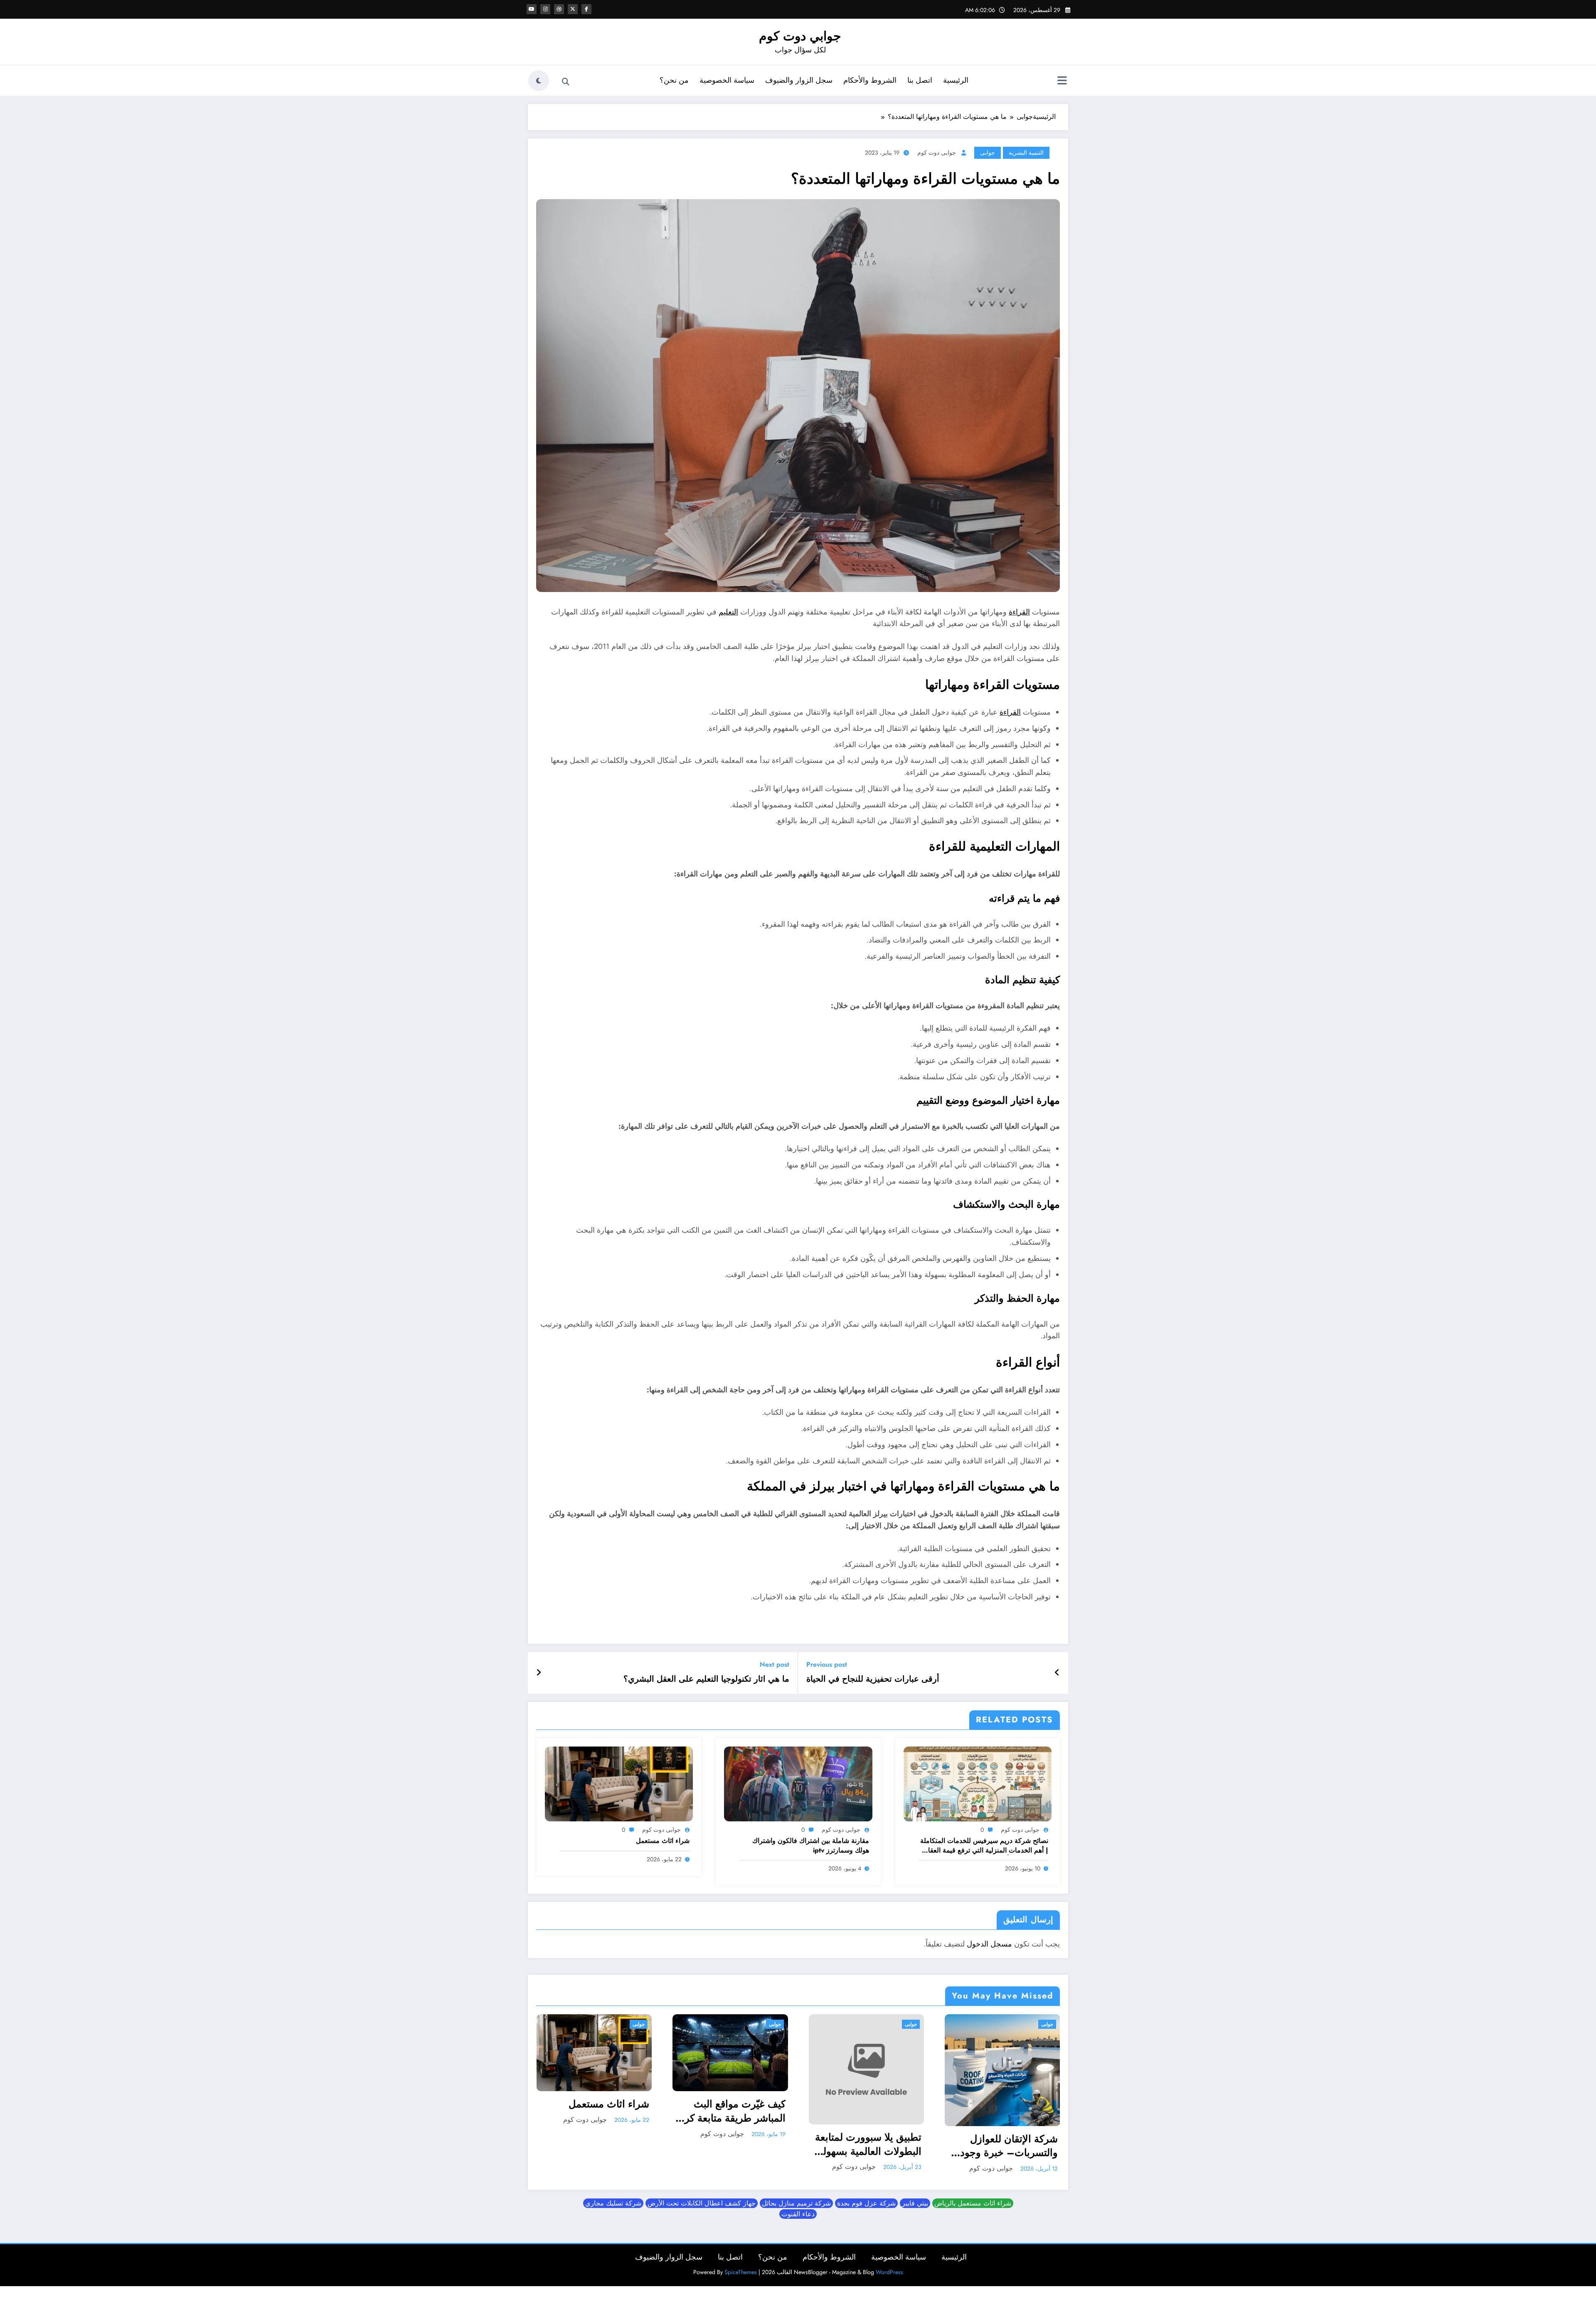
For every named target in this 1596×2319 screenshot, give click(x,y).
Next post (775, 1664)
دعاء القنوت (798, 2214)
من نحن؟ (674, 80)
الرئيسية (956, 80)
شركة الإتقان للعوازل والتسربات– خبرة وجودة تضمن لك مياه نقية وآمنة (1006, 2146)
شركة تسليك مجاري (613, 2203)
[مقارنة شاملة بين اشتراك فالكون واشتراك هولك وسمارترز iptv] (798, 1783)
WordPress (889, 2272)
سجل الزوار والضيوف (799, 80)
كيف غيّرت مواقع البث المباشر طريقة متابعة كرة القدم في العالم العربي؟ (732, 2111)
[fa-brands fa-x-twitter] (573, 9)
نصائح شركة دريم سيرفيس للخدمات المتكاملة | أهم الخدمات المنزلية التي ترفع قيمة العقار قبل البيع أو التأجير (984, 1846)
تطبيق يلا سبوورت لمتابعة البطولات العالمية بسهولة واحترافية (868, 2144)
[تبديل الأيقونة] (1062, 81)
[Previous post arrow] (1057, 1673)
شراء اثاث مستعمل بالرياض (973, 2203)
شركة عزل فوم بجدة (866, 2203)
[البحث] (566, 82)
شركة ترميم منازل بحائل (796, 2203)
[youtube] (532, 9)
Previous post (827, 1664)
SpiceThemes (741, 2272)
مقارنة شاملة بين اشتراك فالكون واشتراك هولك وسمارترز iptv (811, 1845)
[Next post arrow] (539, 1673)
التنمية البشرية (1026, 153)
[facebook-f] (586, 9)
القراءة (1019, 612)
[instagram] (545, 9)
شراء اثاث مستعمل (663, 1841)
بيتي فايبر (915, 2203)
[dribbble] (559, 9)
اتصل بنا (920, 80)
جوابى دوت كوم (937, 153)
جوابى (988, 153)
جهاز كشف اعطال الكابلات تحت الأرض (702, 2203)
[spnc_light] (539, 81)
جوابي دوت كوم (800, 36)
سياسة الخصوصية (727, 80)
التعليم (728, 612)
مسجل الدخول (989, 1944)
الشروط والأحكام (870, 80)
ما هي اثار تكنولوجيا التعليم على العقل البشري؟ (706, 1679)
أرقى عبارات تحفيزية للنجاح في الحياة (873, 1679)
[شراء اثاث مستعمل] (619, 1783)
